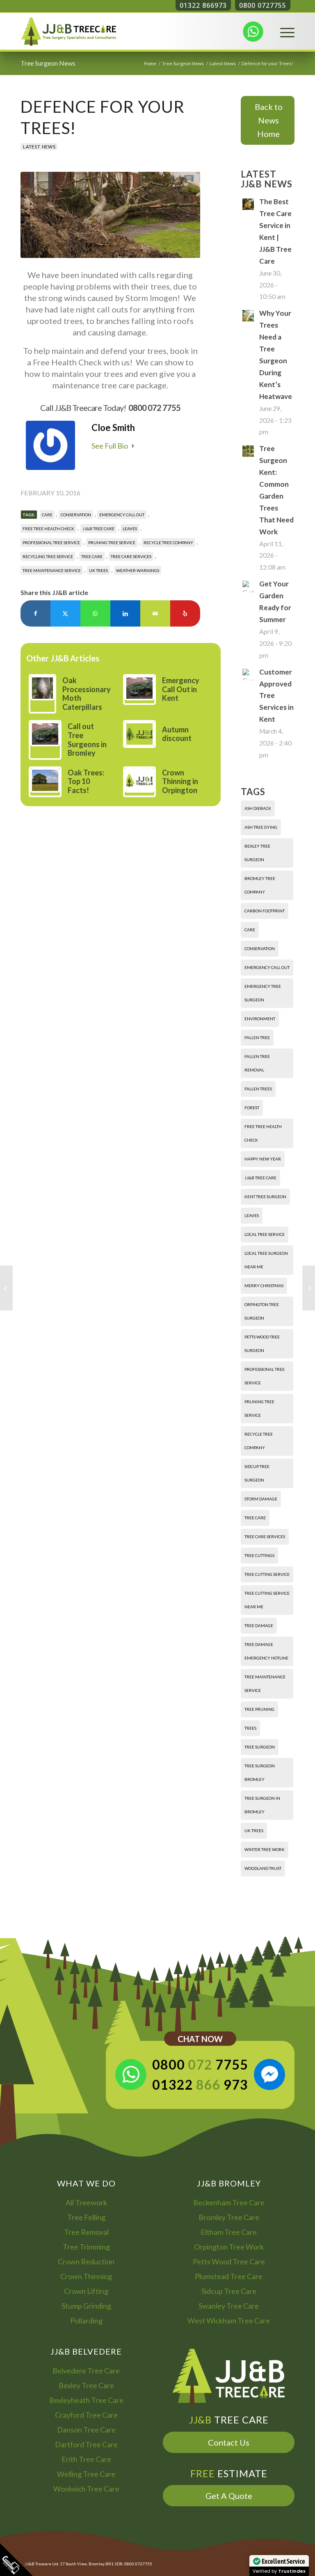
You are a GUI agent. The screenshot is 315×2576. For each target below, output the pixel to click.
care (47, 515)
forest (252, 1108)
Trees (250, 1728)
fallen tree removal (257, 1063)
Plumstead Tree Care (229, 2276)
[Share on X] (65, 613)
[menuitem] (283, 31)
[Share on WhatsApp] (95, 613)
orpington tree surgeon (262, 1311)
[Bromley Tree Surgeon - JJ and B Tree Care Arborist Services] (69, 31)
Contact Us (229, 2442)
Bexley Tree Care (86, 2385)
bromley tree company (260, 885)
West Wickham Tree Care (229, 2321)
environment (260, 1019)
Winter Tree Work (265, 1849)
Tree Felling (86, 2217)
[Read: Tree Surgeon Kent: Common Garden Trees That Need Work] (248, 451)
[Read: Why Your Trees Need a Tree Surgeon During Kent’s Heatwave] (248, 316)
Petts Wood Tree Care (229, 2261)
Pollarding (86, 2321)
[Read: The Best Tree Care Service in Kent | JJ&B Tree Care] (248, 204)
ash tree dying (261, 827)
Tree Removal (86, 2232)
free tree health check (48, 529)
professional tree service (51, 543)
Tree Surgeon (260, 1747)
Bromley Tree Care (229, 2217)
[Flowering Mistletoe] (309, 1288)
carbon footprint (265, 911)
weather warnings (138, 570)
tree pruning (259, 1709)
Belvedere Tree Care (86, 2371)
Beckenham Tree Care (229, 2202)
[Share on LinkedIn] (125, 613)
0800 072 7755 (154, 408)
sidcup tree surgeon (257, 1473)
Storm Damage (261, 1499)
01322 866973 (203, 5)
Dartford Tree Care (86, 2444)
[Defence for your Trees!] (110, 215)
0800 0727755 (263, 5)
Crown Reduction (86, 2261)
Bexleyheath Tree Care (86, 2400)
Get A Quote (229, 2496)
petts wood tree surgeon (262, 1344)
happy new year (263, 1159)
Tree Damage (259, 1625)
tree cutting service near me (267, 1600)
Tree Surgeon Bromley (260, 1772)
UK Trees (98, 570)
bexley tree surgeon (257, 853)
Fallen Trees (258, 1089)
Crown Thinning (86, 2276)
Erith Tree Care (86, 2459)
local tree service (265, 1234)
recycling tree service (48, 556)
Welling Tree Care (86, 2474)
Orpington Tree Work (229, 2247)
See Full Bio (110, 446)
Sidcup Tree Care (229, 2291)
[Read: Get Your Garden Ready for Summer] (248, 586)
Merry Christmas (264, 1286)
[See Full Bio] (133, 446)
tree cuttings (259, 1555)
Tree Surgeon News (48, 63)
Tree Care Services (131, 556)
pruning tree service (112, 543)
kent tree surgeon (265, 1197)
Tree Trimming (86, 2247)
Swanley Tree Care (229, 2306)
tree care (92, 556)
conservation (76, 515)
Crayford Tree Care (86, 2415)
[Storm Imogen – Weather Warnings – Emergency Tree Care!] (6, 1288)
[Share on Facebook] (35, 613)
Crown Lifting (86, 2291)
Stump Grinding (86, 2306)
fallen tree (257, 1037)
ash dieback (258, 808)
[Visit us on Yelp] (185, 613)
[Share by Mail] (155, 613)
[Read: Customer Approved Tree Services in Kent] (248, 675)
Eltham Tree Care (229, 2232)
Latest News (39, 147)
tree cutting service (267, 1574)
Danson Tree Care (86, 2430)
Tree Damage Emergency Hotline (266, 1651)
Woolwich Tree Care (86, 2489)
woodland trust (263, 1868)
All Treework (86, 2202)
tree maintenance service (52, 570)
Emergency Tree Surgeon (263, 993)
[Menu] (283, 31)
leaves (130, 529)
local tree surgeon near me (266, 1260)
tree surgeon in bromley (262, 1805)
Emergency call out (122, 515)
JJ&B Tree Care (98, 529)
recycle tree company (168, 543)
